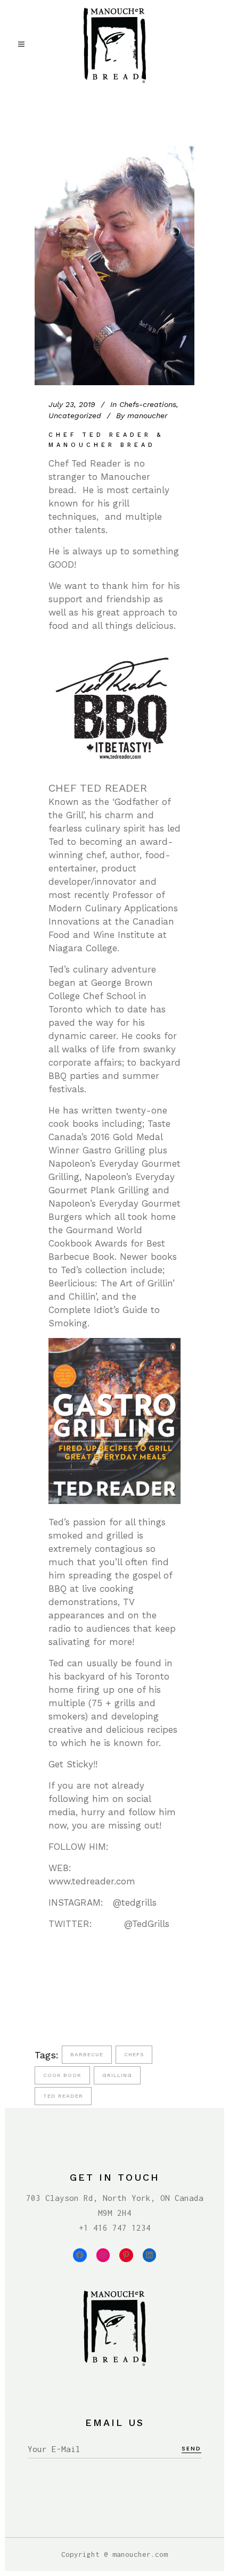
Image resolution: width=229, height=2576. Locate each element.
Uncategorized (75, 416)
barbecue (87, 2054)
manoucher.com (140, 2554)
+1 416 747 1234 (115, 2228)
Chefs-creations (148, 404)
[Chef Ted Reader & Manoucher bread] (114, 266)
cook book (62, 2075)
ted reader (63, 2096)
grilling (117, 2075)
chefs (134, 2054)
